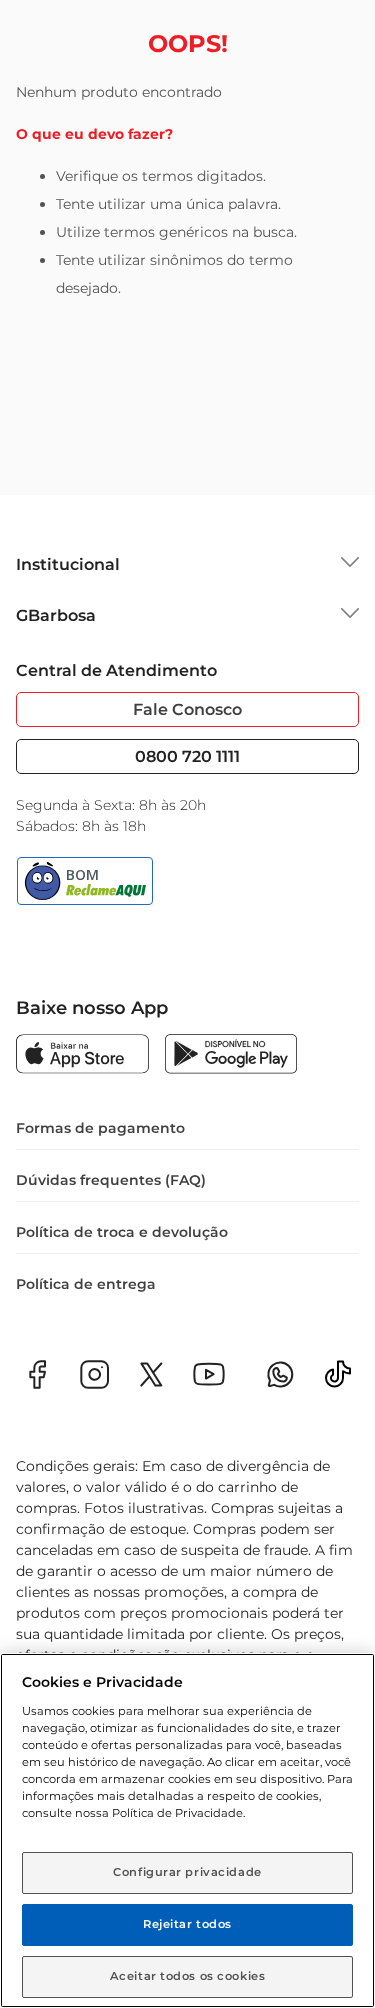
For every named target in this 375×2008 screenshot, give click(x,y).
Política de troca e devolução (122, 1232)
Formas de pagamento (100, 1128)
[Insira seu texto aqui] (338, 1380)
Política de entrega (86, 1284)
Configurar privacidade (187, 1872)
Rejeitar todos (187, 1924)
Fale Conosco (187, 709)
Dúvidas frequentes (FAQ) (111, 1180)
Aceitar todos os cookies (188, 1976)
